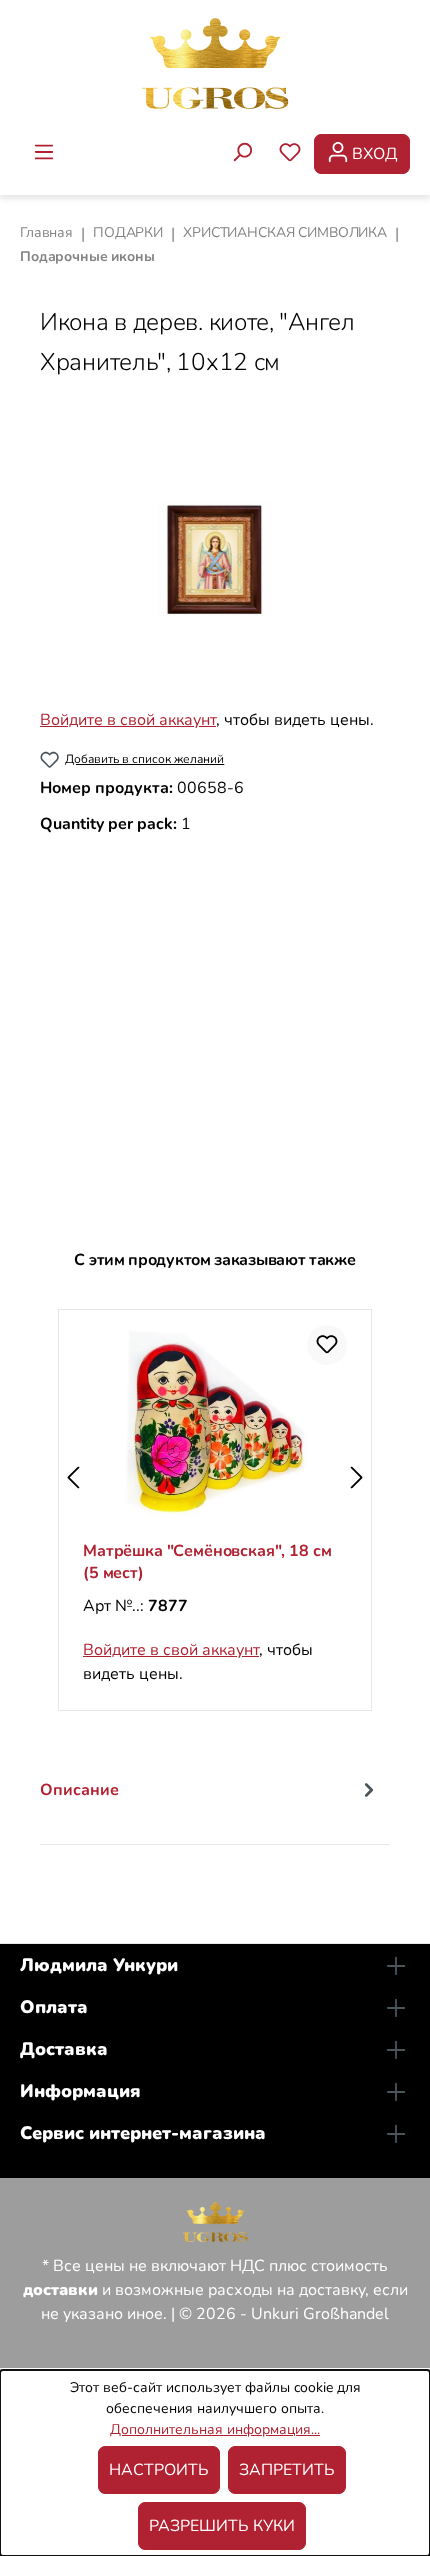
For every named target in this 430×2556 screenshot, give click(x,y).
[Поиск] (242, 154)
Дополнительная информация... (215, 2429)
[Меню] (44, 154)
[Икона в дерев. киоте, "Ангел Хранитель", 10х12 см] (214, 559)
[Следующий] (357, 1478)
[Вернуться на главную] (215, 62)
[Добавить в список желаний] (327, 1345)
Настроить (159, 2470)
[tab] (210, 1804)
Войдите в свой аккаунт (128, 720)
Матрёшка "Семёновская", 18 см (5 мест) (207, 1562)
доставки (60, 2290)
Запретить (287, 2470)
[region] (215, 559)
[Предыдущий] (73, 1478)
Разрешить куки (222, 2526)
